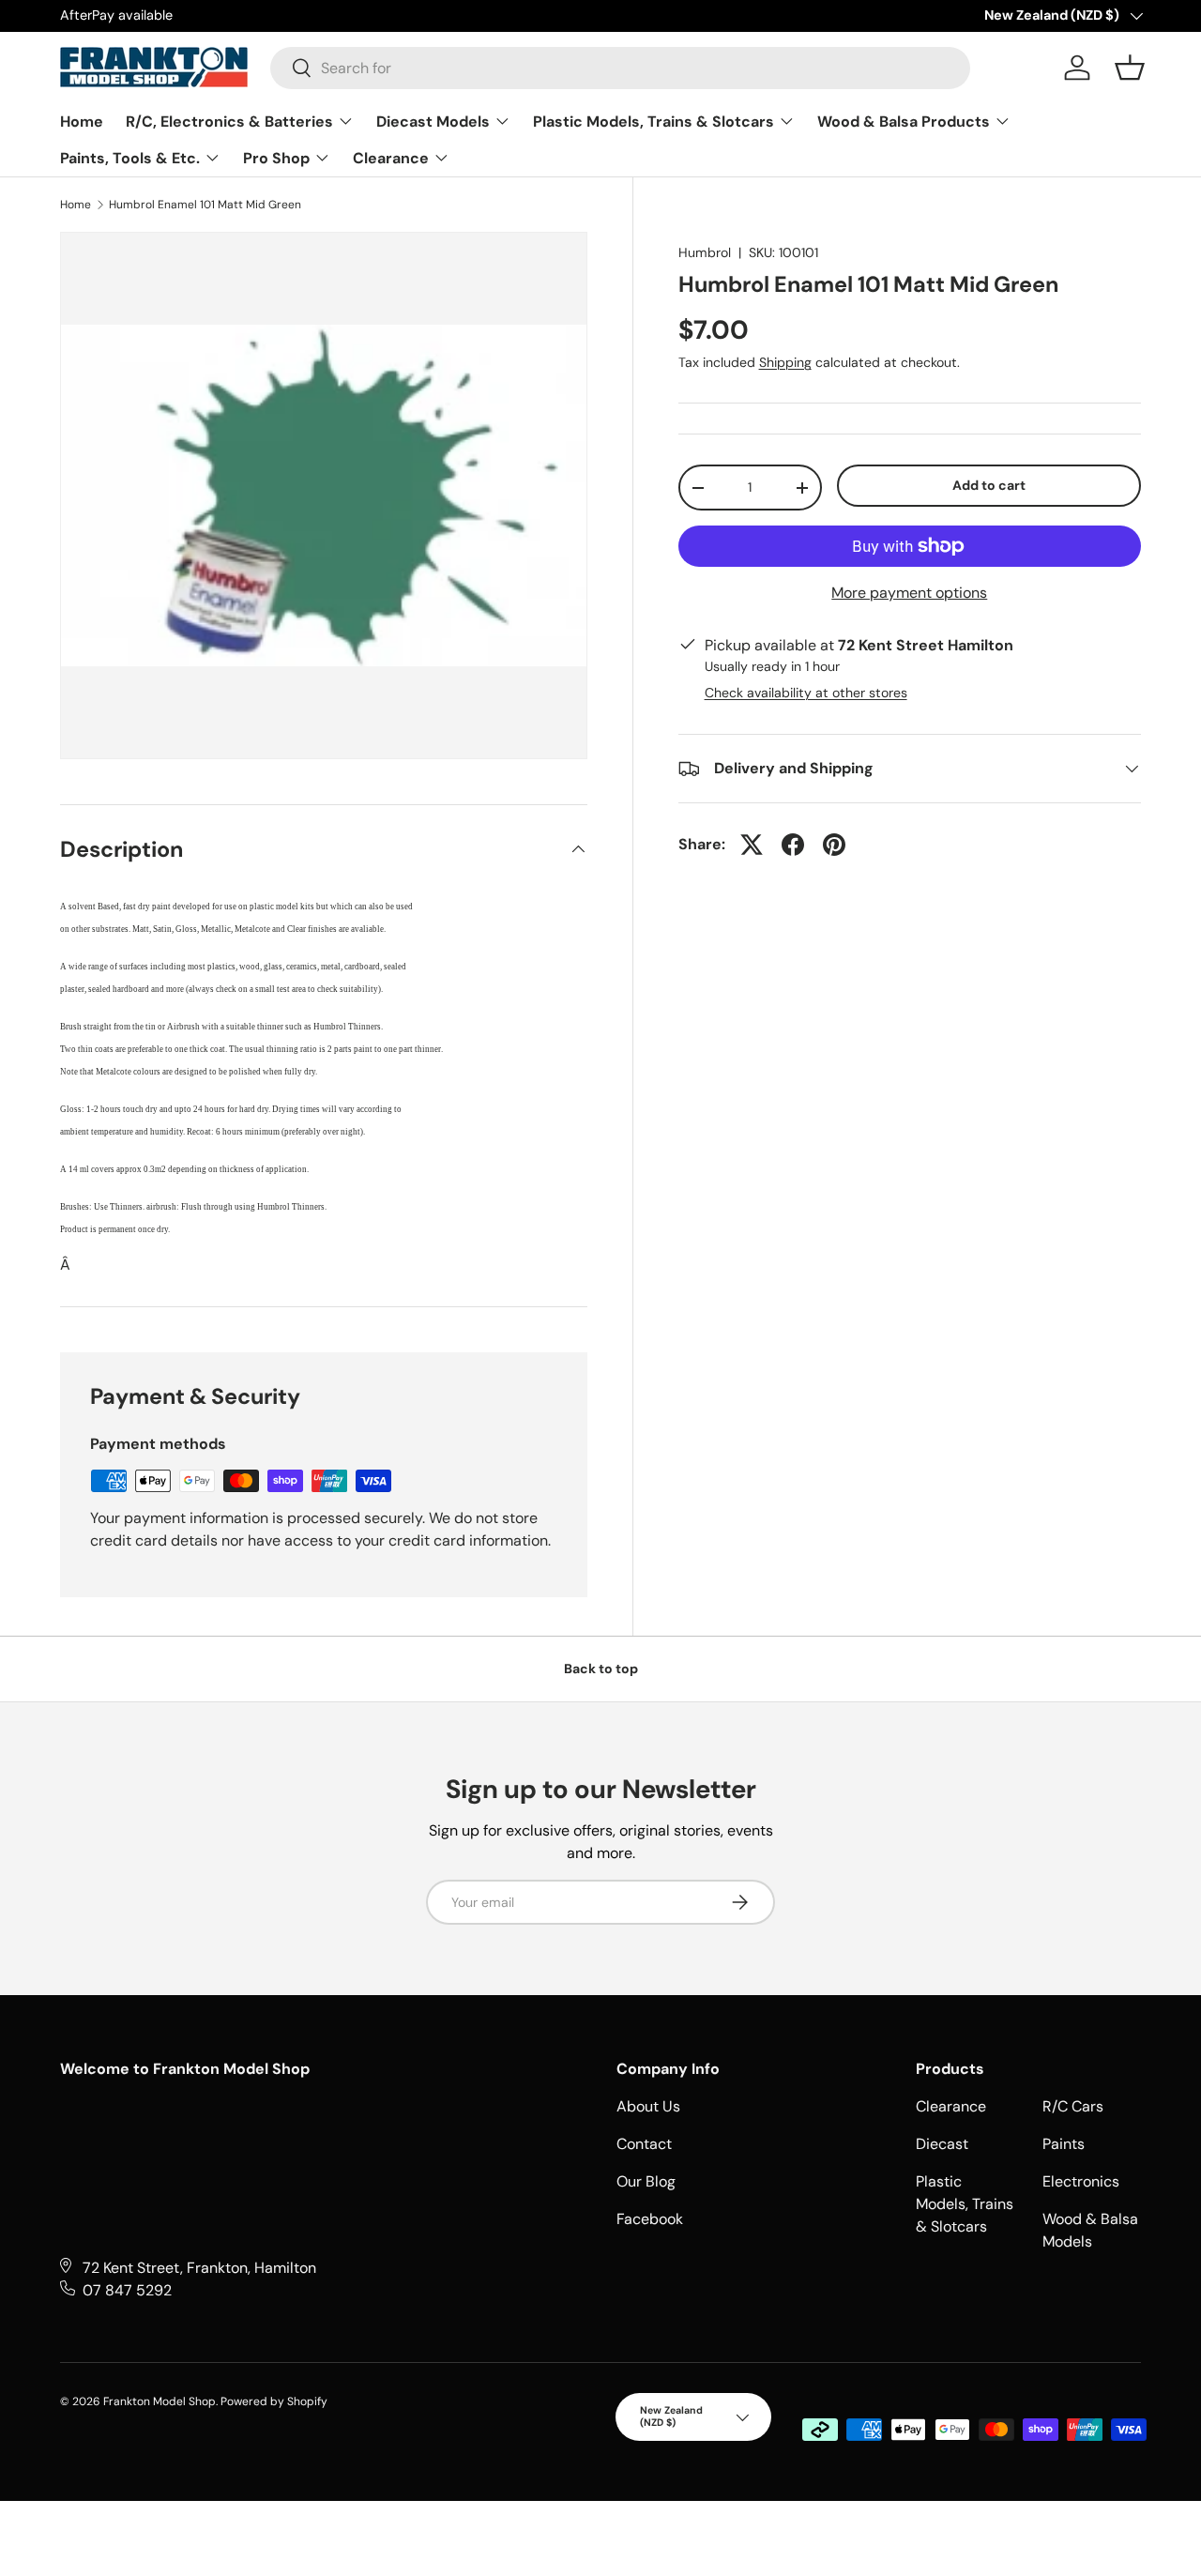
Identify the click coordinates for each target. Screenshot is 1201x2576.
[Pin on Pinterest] (834, 845)
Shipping (785, 362)
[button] (1130, 68)
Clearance (393, 158)
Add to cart (989, 485)
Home (82, 122)
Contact (644, 2144)
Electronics (1081, 2181)
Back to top (601, 1669)
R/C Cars (1073, 2106)
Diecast (942, 2144)
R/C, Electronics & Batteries (231, 122)
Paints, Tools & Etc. (132, 158)
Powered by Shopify (274, 2401)
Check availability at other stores (806, 693)
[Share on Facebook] (793, 845)
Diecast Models (435, 122)
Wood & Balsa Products (905, 122)
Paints (1064, 2144)
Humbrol (705, 252)
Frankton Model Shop (160, 2401)
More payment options (909, 593)
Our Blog (646, 2181)
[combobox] (620, 68)
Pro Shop (278, 158)
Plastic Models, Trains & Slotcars (655, 122)
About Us (648, 2106)
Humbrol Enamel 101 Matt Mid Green (205, 205)
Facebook (650, 2219)
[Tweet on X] (752, 845)
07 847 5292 (127, 2290)
